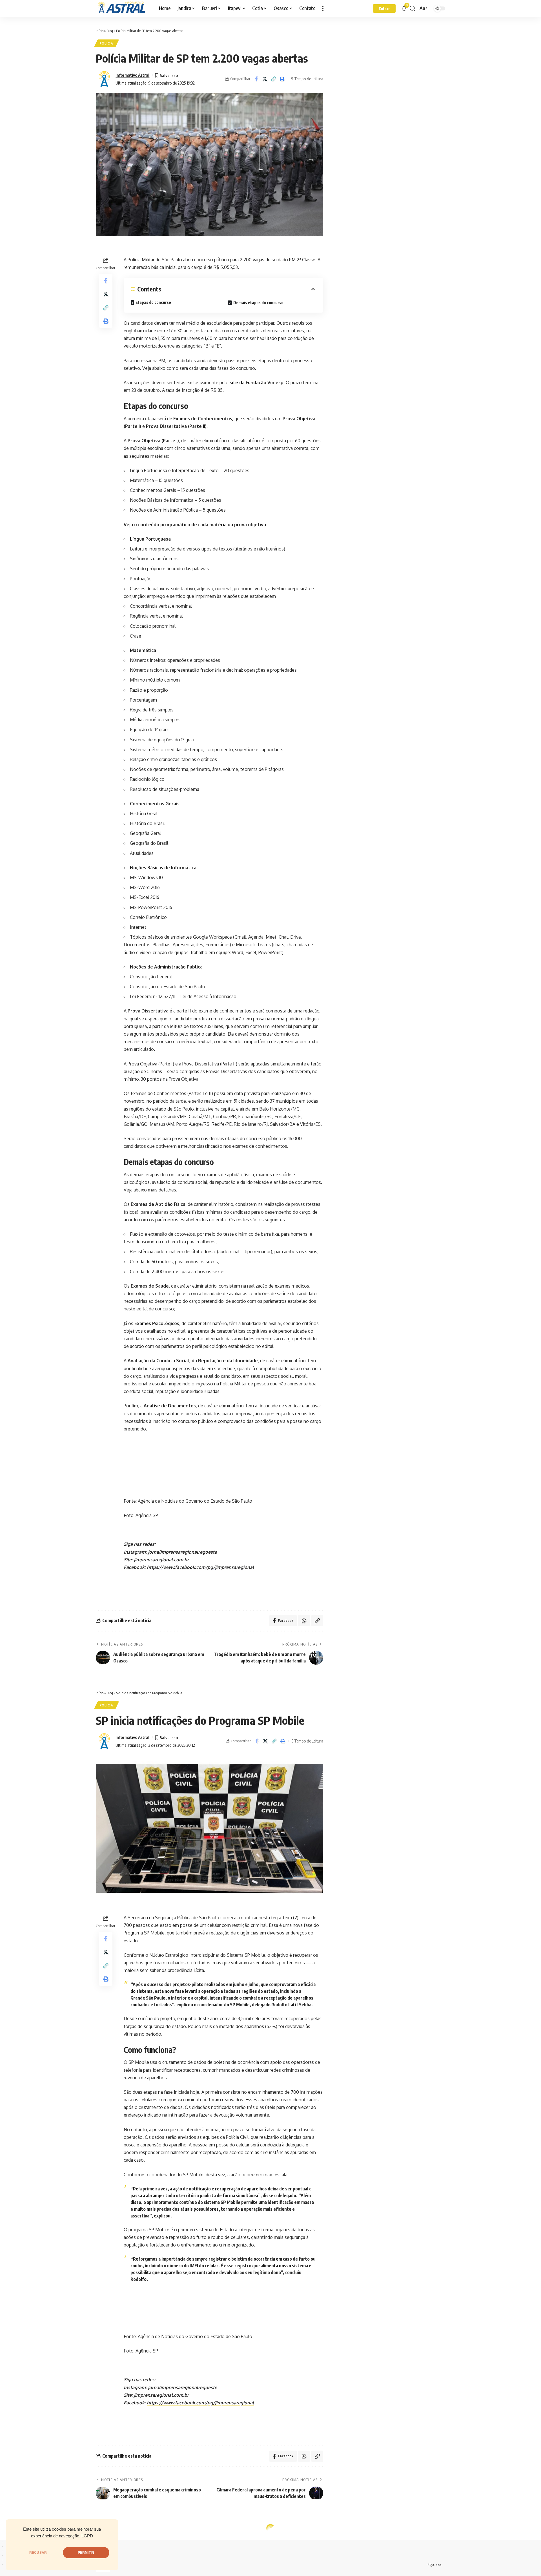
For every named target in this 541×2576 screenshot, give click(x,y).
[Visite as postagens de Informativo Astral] (104, 79)
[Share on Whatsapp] (304, 1621)
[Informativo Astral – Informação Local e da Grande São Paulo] (123, 8)
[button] (323, 8)
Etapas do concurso (153, 302)
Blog (110, 31)
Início (100, 31)
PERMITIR (86, 2553)
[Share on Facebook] (256, 79)
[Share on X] (265, 79)
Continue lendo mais (271, 2043)
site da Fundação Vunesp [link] (257, 382)
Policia (107, 43)
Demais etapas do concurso (258, 303)
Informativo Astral (132, 75)
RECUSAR (38, 2553)
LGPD (87, 2536)
